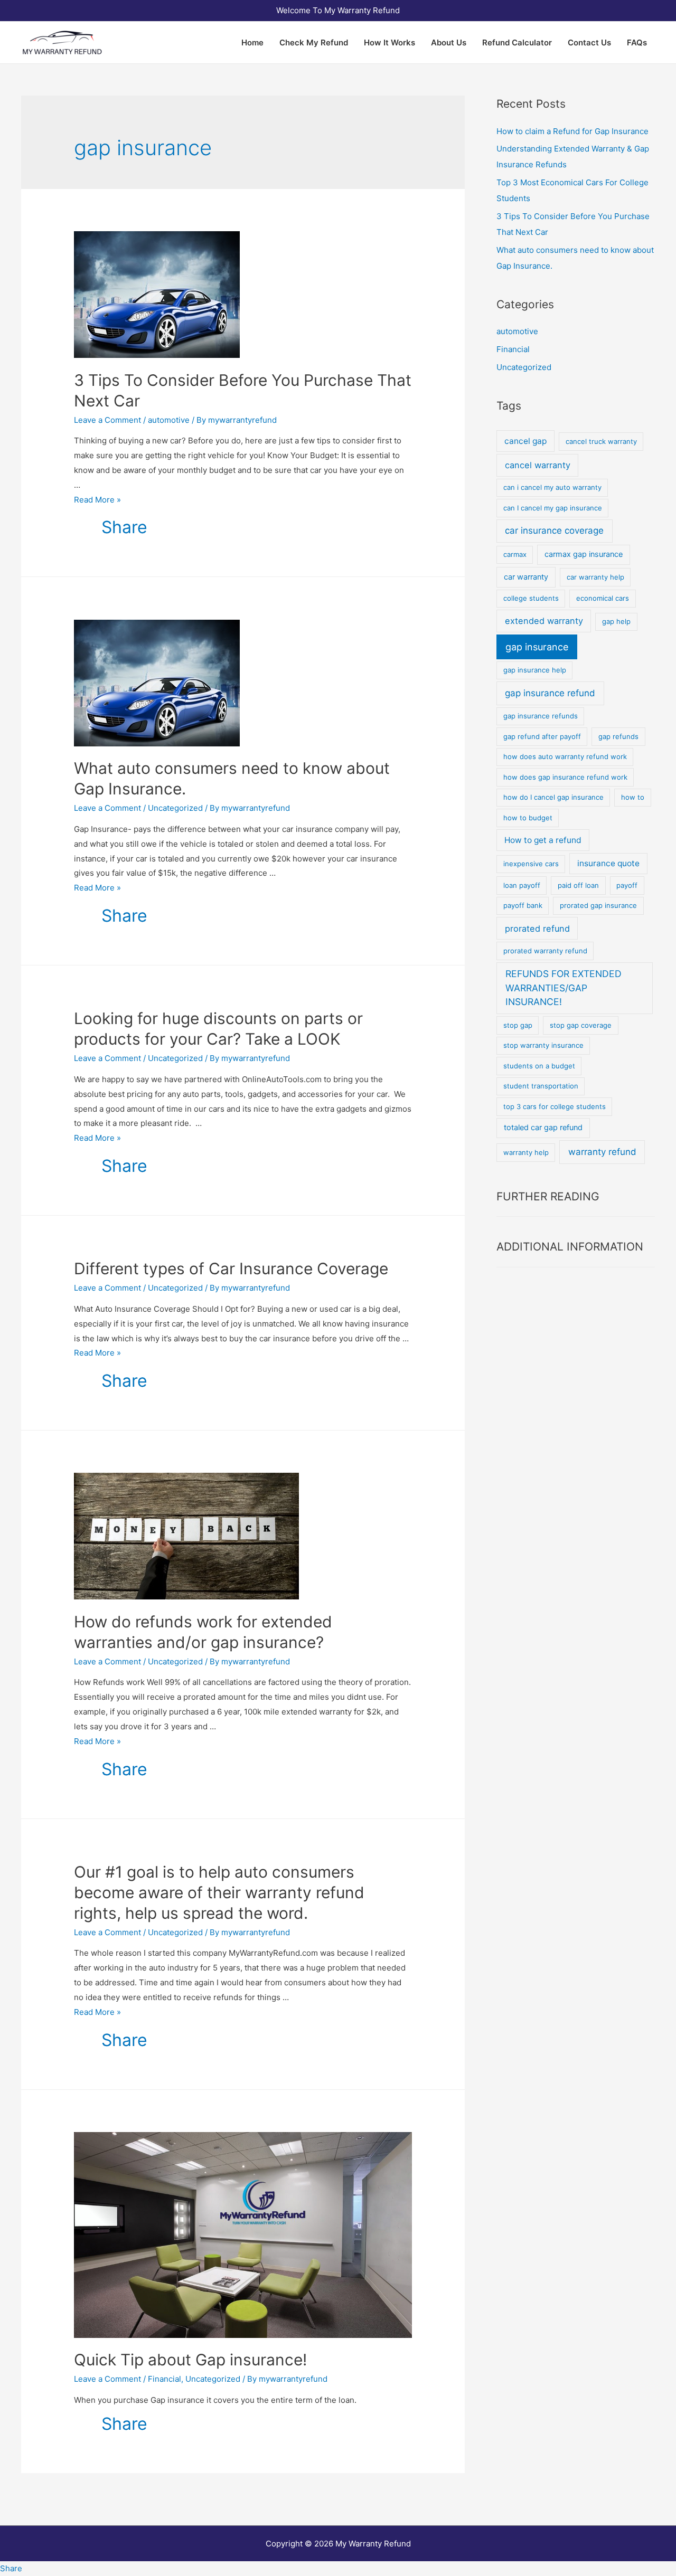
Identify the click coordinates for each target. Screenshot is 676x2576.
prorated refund (537, 929)
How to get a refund (543, 840)
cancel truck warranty (601, 441)
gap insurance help (535, 670)
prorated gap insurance (598, 905)
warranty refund (602, 1152)
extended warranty (544, 621)
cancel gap (525, 441)
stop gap (518, 1025)
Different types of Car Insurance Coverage (231, 1268)
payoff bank (523, 905)
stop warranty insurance (543, 1045)
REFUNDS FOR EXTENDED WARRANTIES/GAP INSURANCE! (564, 988)
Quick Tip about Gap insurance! (190, 2360)
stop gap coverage (581, 1025)
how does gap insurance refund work (565, 777)
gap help (616, 621)
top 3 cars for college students (555, 1106)
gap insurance (537, 647)
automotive (169, 420)
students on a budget (539, 1066)
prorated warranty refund (545, 951)
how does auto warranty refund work (565, 756)
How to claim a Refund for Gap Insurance (572, 131)
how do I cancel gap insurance (553, 797)
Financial (165, 2379)
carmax (515, 554)
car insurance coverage (554, 531)
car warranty (526, 577)
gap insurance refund (550, 693)
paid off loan (578, 885)
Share (124, 527)
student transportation (541, 1086)
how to (633, 797)
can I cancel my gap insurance (553, 508)
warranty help (526, 1152)
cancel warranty (538, 465)
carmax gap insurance (584, 554)
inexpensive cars (531, 864)
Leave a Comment (107, 420)
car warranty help (595, 577)
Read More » (97, 500)
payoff (627, 885)
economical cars (603, 598)
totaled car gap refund (543, 1128)
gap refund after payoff (542, 736)
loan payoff (522, 885)
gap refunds (618, 736)
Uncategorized (175, 808)
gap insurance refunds (541, 716)
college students (531, 598)
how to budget (528, 818)
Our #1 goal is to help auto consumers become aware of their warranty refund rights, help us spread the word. (219, 1892)
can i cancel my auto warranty (552, 487)
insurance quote (608, 863)
